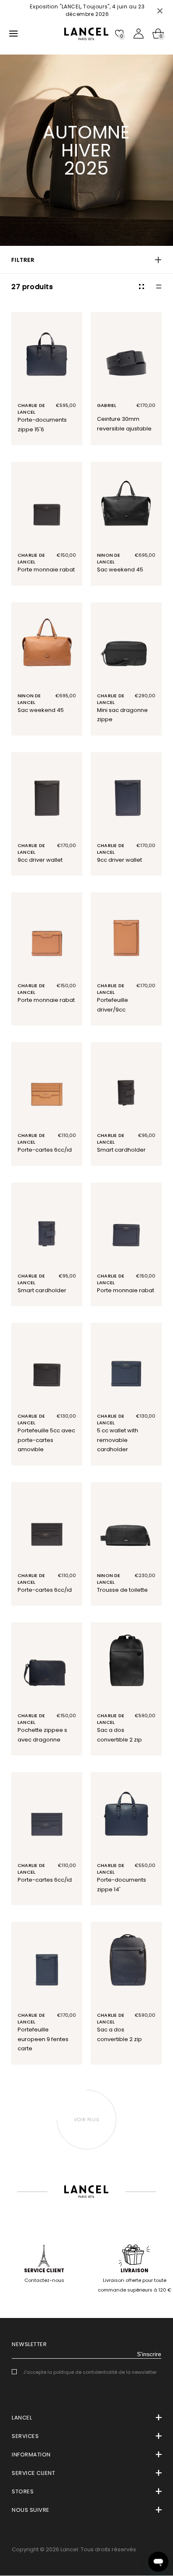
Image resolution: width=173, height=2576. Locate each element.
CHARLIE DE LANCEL (31, 409)
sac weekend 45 (120, 570)
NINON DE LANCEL (109, 558)
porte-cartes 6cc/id (45, 1150)
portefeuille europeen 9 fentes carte (43, 2039)
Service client (44, 2271)
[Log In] (139, 34)
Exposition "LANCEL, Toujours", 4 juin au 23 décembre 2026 (86, 10)
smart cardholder (121, 1150)
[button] (86, 260)
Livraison (134, 2271)
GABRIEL (107, 405)
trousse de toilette (122, 1590)
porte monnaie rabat (46, 570)
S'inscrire (149, 2354)
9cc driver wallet (40, 860)
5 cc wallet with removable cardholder (118, 1440)
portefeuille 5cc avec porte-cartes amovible (46, 1440)
